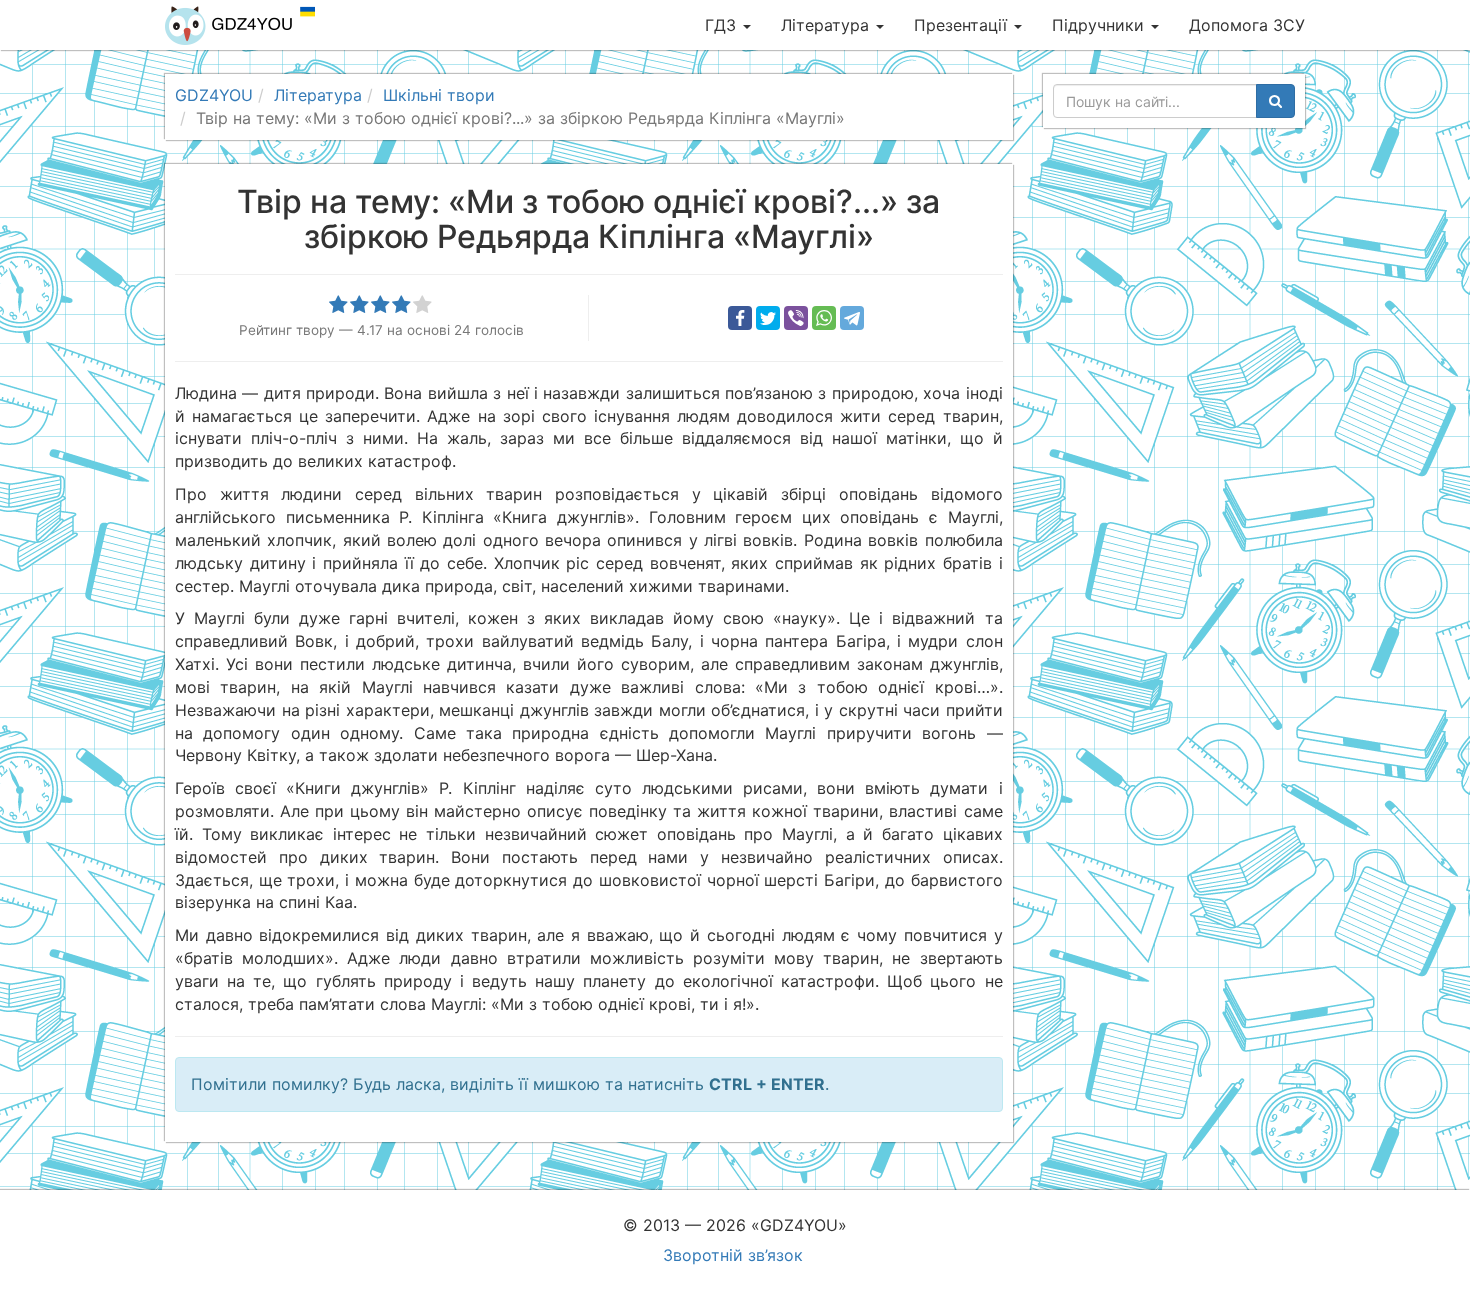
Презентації (963, 25)
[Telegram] (852, 318)
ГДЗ (723, 25)
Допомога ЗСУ (1247, 25)
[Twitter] (768, 318)
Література (827, 25)
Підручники (1100, 25)
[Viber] (796, 318)
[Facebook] (740, 318)
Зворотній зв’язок (733, 1255)
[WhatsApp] (824, 318)
